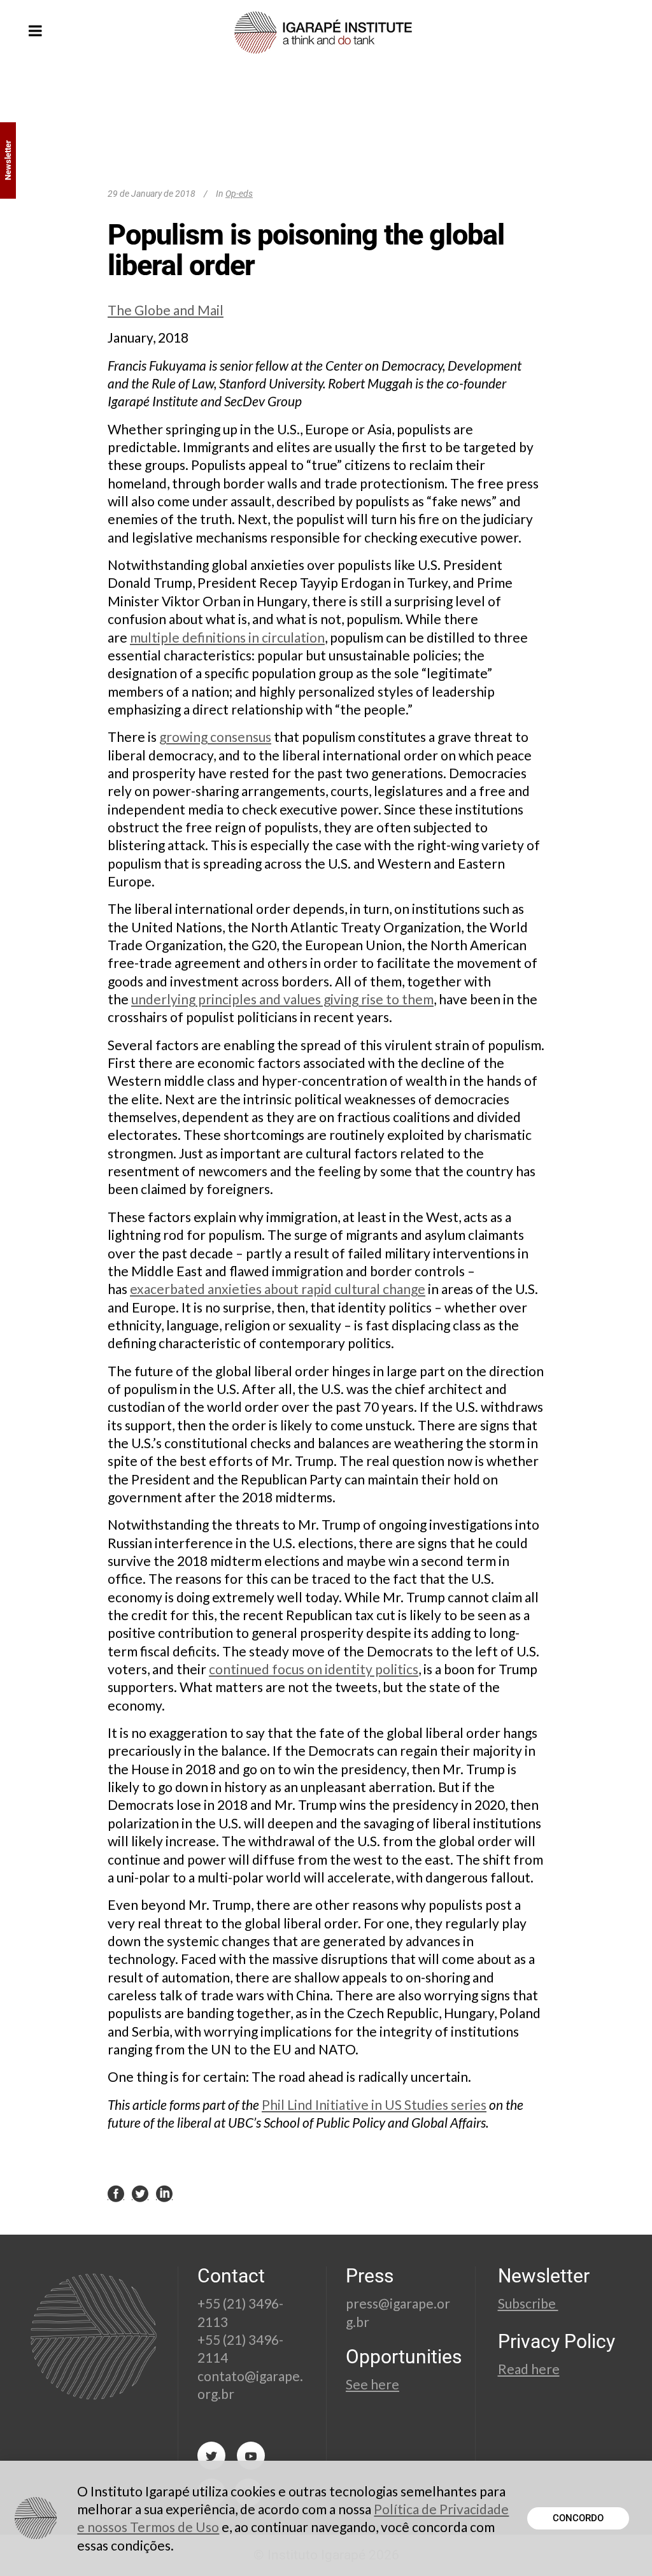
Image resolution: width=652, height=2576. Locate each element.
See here (372, 2384)
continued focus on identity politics (314, 1669)
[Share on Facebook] (116, 2193)
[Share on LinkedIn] (164, 2193)
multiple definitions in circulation (227, 637)
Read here (529, 2369)
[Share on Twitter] (140, 2193)
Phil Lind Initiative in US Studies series (374, 2104)
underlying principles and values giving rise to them (282, 999)
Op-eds (239, 194)
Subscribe (528, 2303)
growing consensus (215, 737)
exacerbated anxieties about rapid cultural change (278, 1289)
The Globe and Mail (166, 310)
